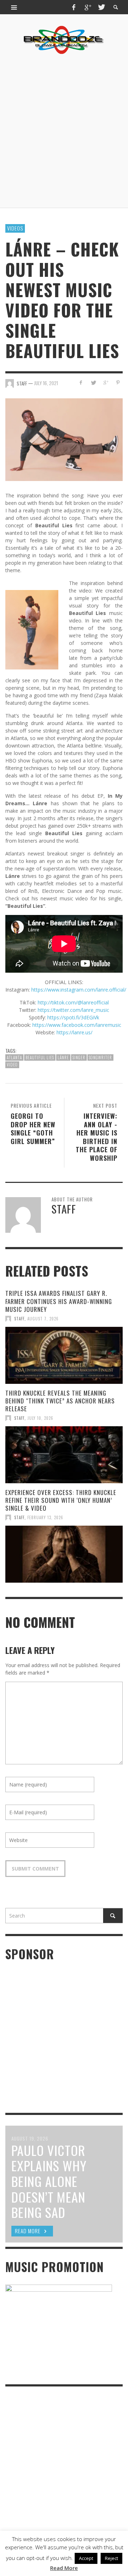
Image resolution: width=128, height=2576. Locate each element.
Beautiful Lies (40, 1057)
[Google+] (87, 7)
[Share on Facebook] (81, 382)
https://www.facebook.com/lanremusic (77, 1025)
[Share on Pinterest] (118, 382)
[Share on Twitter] (93, 382)
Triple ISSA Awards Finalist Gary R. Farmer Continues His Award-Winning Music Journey (59, 1301)
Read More (64, 2568)
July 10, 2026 (40, 1418)
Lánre (63, 1057)
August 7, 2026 (43, 1319)
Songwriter (100, 1057)
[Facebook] (74, 7)
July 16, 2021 (46, 383)
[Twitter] (101, 7)
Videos (15, 228)
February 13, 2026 (45, 1517)
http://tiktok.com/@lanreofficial (73, 1002)
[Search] (14, 7)
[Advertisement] (64, 131)
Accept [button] (86, 2558)
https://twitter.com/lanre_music (73, 1010)
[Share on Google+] (105, 382)
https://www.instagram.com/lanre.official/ (79, 990)
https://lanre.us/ (74, 1032)
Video (12, 1065)
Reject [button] (111, 2558)
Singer (79, 1057)
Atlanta (14, 1057)
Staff (19, 1319)
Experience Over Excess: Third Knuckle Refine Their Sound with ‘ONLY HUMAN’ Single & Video (61, 1500)
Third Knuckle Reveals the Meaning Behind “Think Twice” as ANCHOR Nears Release (60, 1401)
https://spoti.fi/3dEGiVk (73, 1017)
